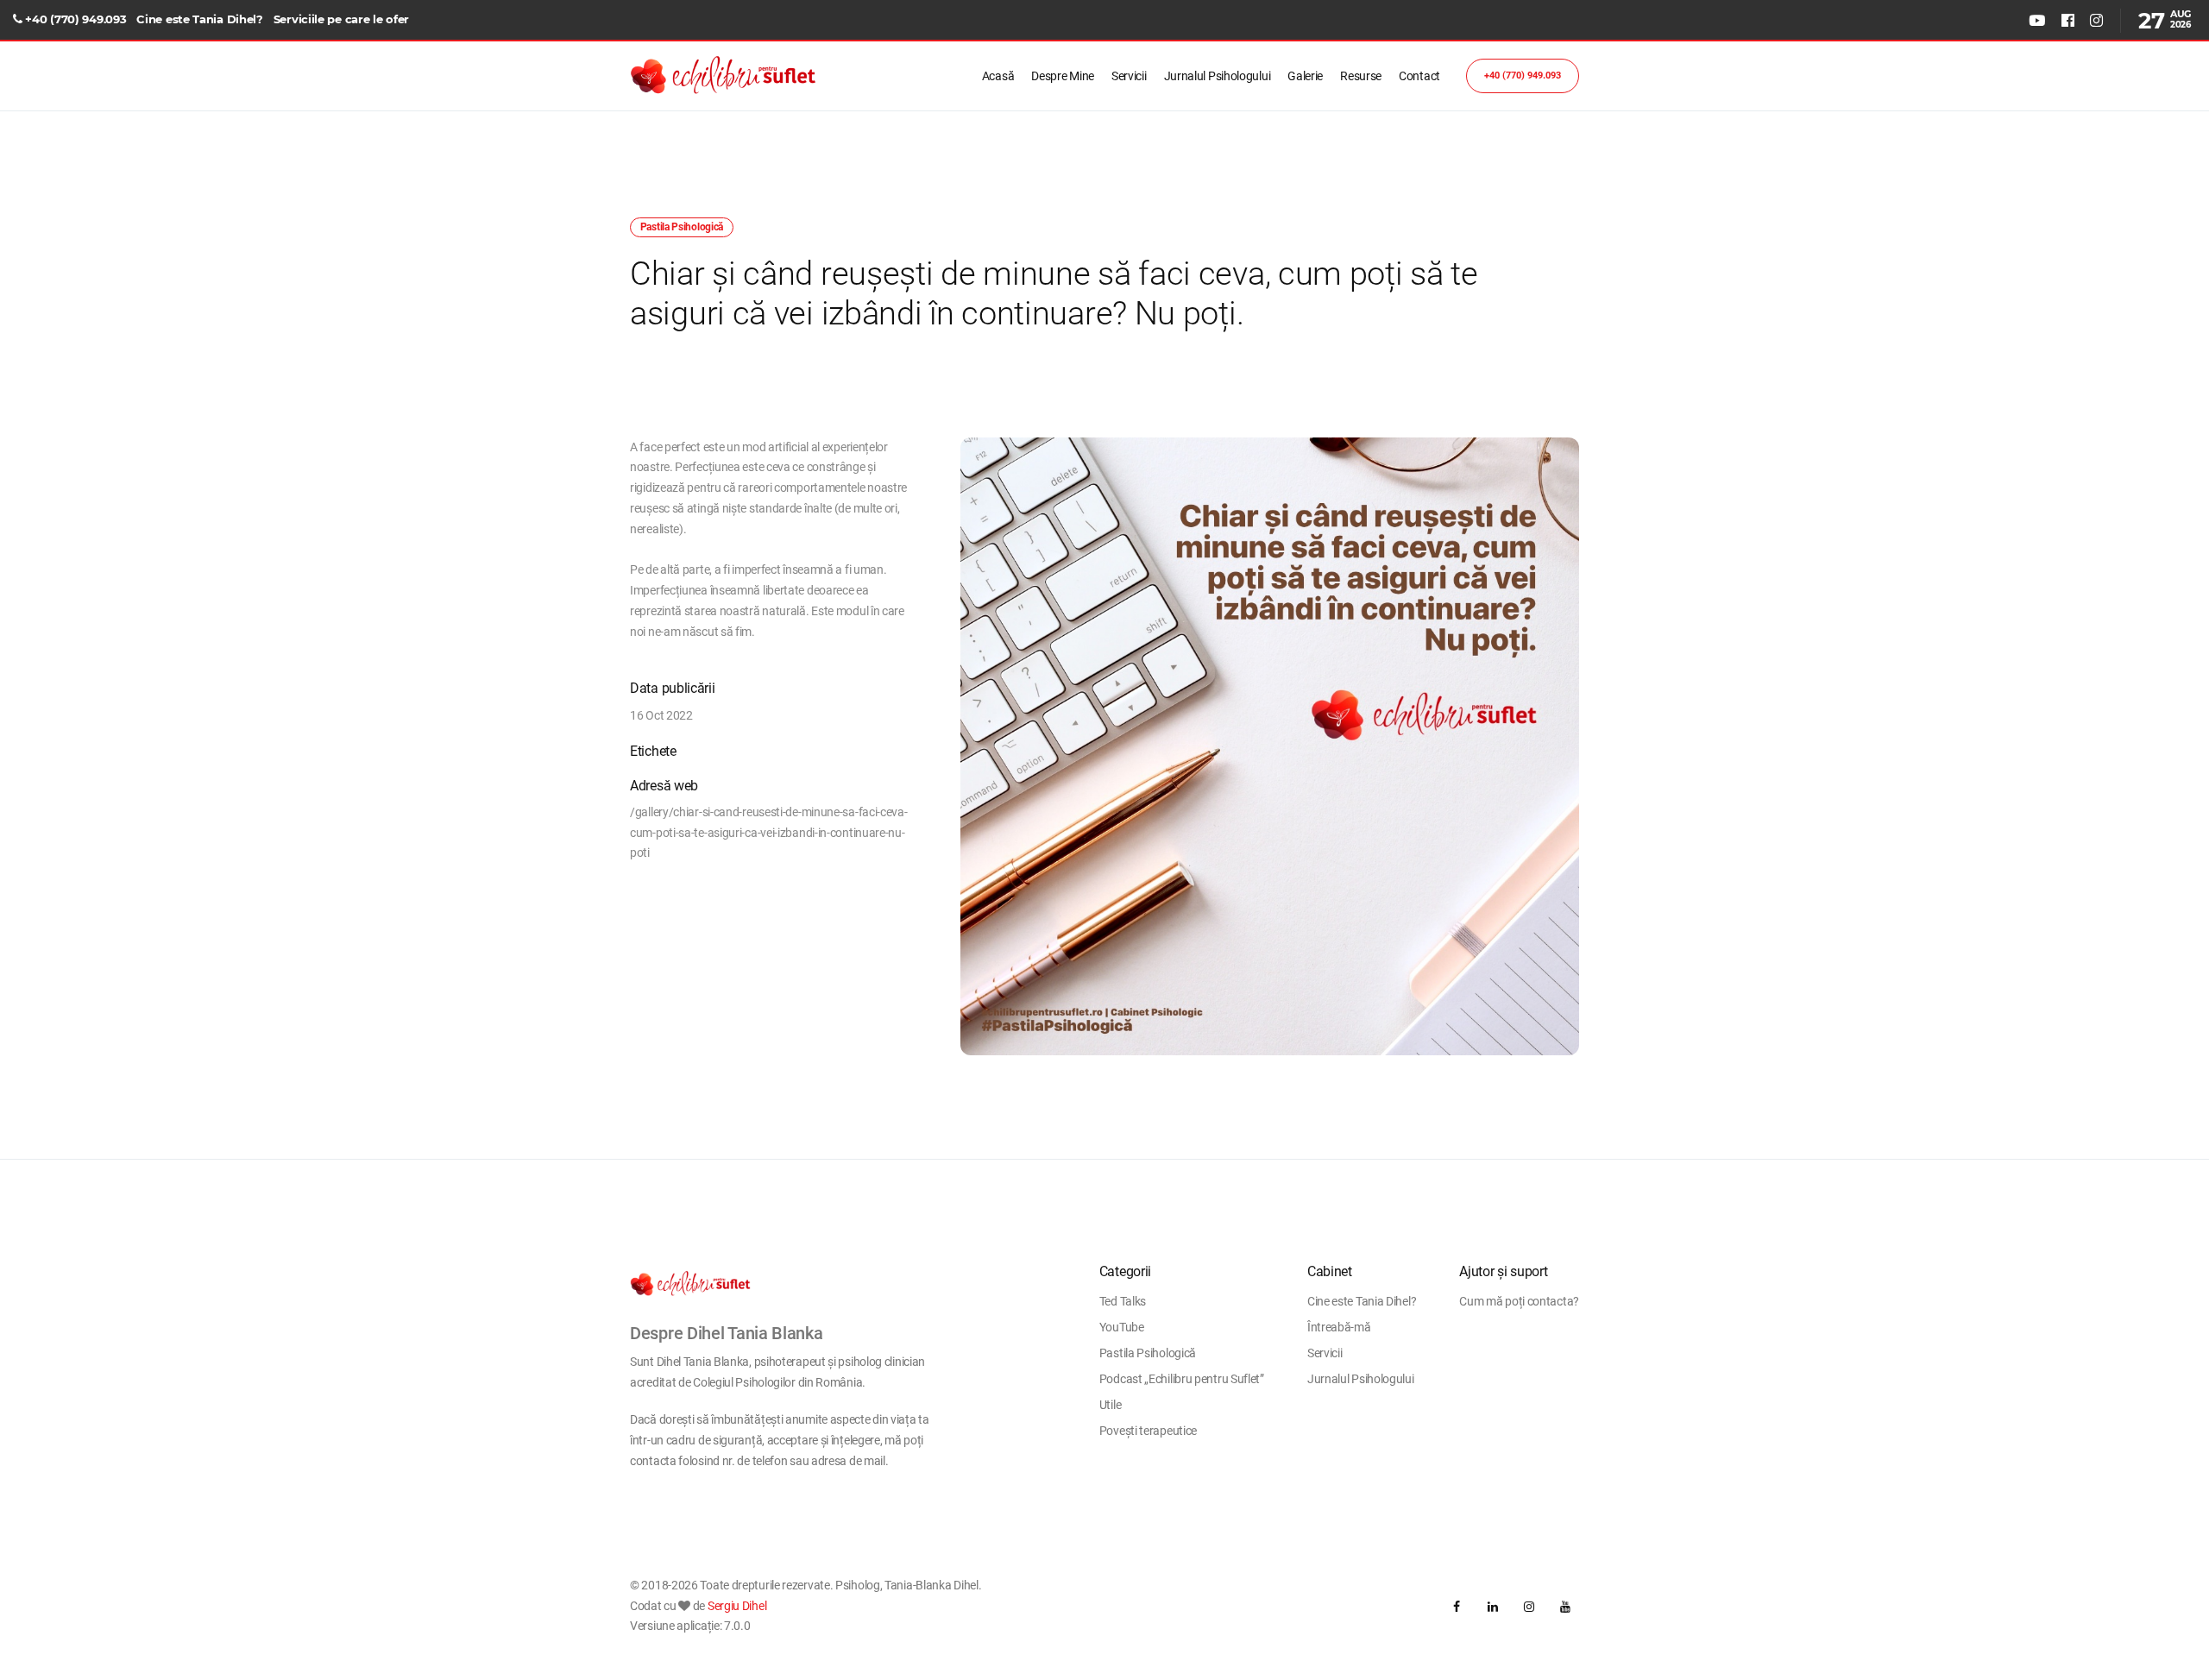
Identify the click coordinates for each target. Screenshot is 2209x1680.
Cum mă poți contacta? (1519, 1301)
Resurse (1361, 76)
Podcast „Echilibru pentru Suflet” (1182, 1379)
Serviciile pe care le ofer (341, 19)
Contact (1419, 76)
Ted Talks (1123, 1301)
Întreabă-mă (1339, 1327)
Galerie (1305, 76)
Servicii (1129, 76)
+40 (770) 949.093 (76, 19)
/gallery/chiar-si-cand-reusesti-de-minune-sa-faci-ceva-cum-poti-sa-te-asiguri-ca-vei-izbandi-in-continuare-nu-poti (769, 833)
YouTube (1122, 1327)
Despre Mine (1063, 76)
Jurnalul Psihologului (1218, 76)
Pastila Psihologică (1148, 1353)
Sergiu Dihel (737, 1606)
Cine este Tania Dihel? (199, 19)
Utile (1111, 1405)
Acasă (998, 76)
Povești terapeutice (1148, 1431)
